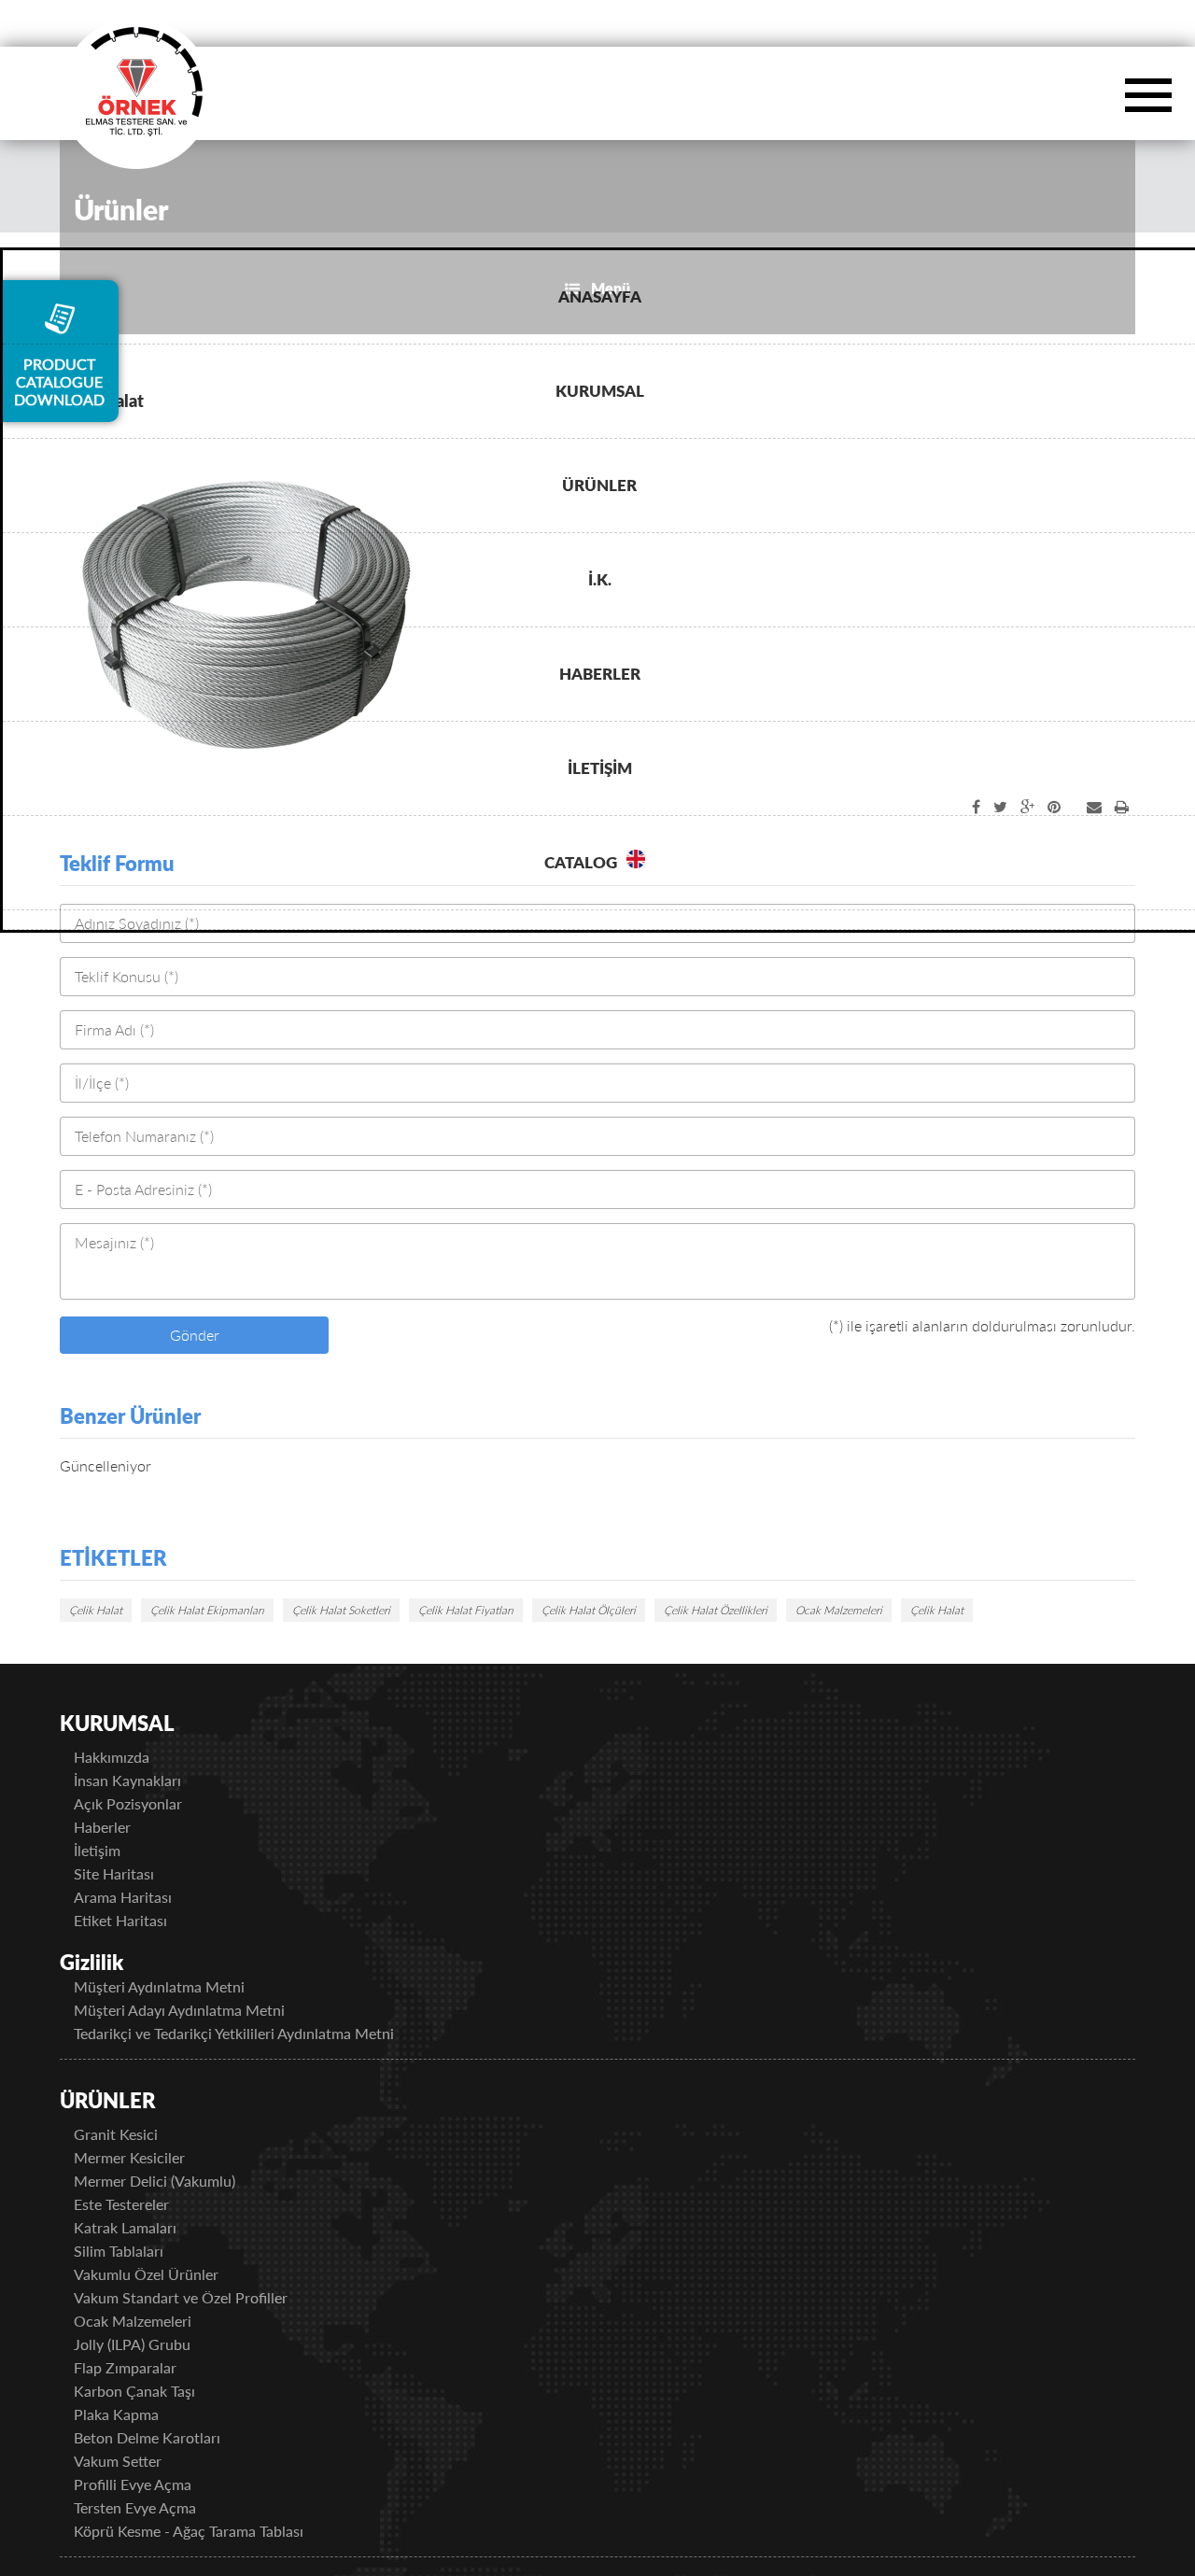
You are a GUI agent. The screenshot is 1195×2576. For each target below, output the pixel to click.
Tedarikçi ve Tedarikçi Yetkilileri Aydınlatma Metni (257, 2033)
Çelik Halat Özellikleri (716, 1610)
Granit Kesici (139, 2134)
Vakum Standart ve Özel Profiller (204, 2297)
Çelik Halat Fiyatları (466, 1610)
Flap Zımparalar (148, 2367)
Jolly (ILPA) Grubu (155, 2344)
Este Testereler (145, 2204)
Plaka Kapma (140, 2414)
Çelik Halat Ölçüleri (589, 1610)
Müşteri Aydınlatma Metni (183, 1986)
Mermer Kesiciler (153, 2157)
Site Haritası (137, 1873)
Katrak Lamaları (148, 2227)
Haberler (126, 1827)
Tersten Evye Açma (158, 2507)
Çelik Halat (96, 1610)
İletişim (120, 1850)
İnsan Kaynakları (151, 1780)
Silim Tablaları (142, 2251)
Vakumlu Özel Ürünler (169, 2274)
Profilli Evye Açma (156, 2484)
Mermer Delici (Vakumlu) (178, 2181)
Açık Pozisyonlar (151, 1803)
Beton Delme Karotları (170, 2437)
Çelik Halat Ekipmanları (207, 1610)
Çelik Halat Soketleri (341, 1610)
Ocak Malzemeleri (839, 1610)
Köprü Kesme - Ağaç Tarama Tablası (212, 2531)
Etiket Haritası (144, 1920)
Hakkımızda (135, 1757)
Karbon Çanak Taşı (158, 2391)
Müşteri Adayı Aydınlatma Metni (203, 2010)
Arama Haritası (146, 1897)
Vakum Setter (141, 2461)
